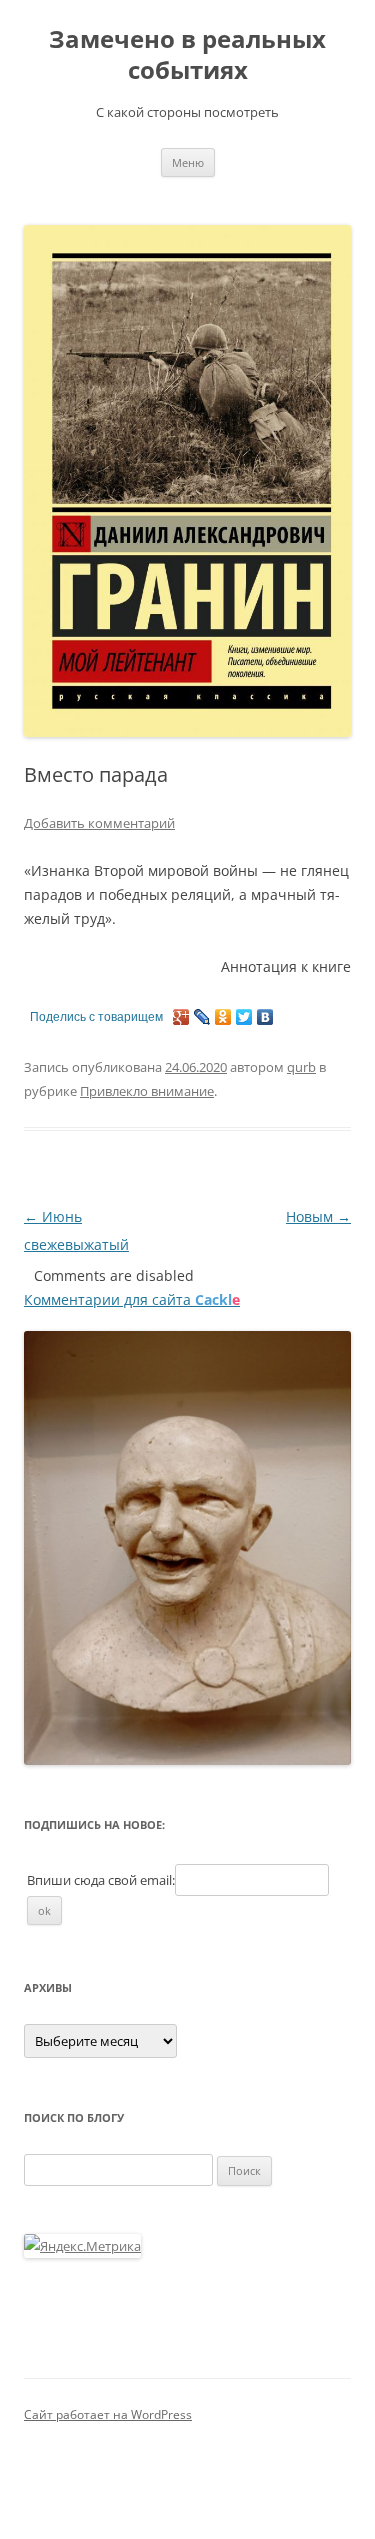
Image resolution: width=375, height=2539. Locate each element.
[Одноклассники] (223, 1017)
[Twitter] (244, 1017)
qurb (301, 1067)
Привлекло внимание (147, 1091)
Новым (318, 1216)
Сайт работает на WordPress (108, 2414)
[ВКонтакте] (265, 1017)
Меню (188, 162)
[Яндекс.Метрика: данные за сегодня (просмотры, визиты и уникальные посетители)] (82, 2246)
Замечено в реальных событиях (187, 55)
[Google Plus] (181, 1017)
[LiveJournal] (202, 1017)
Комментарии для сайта (132, 1299)
